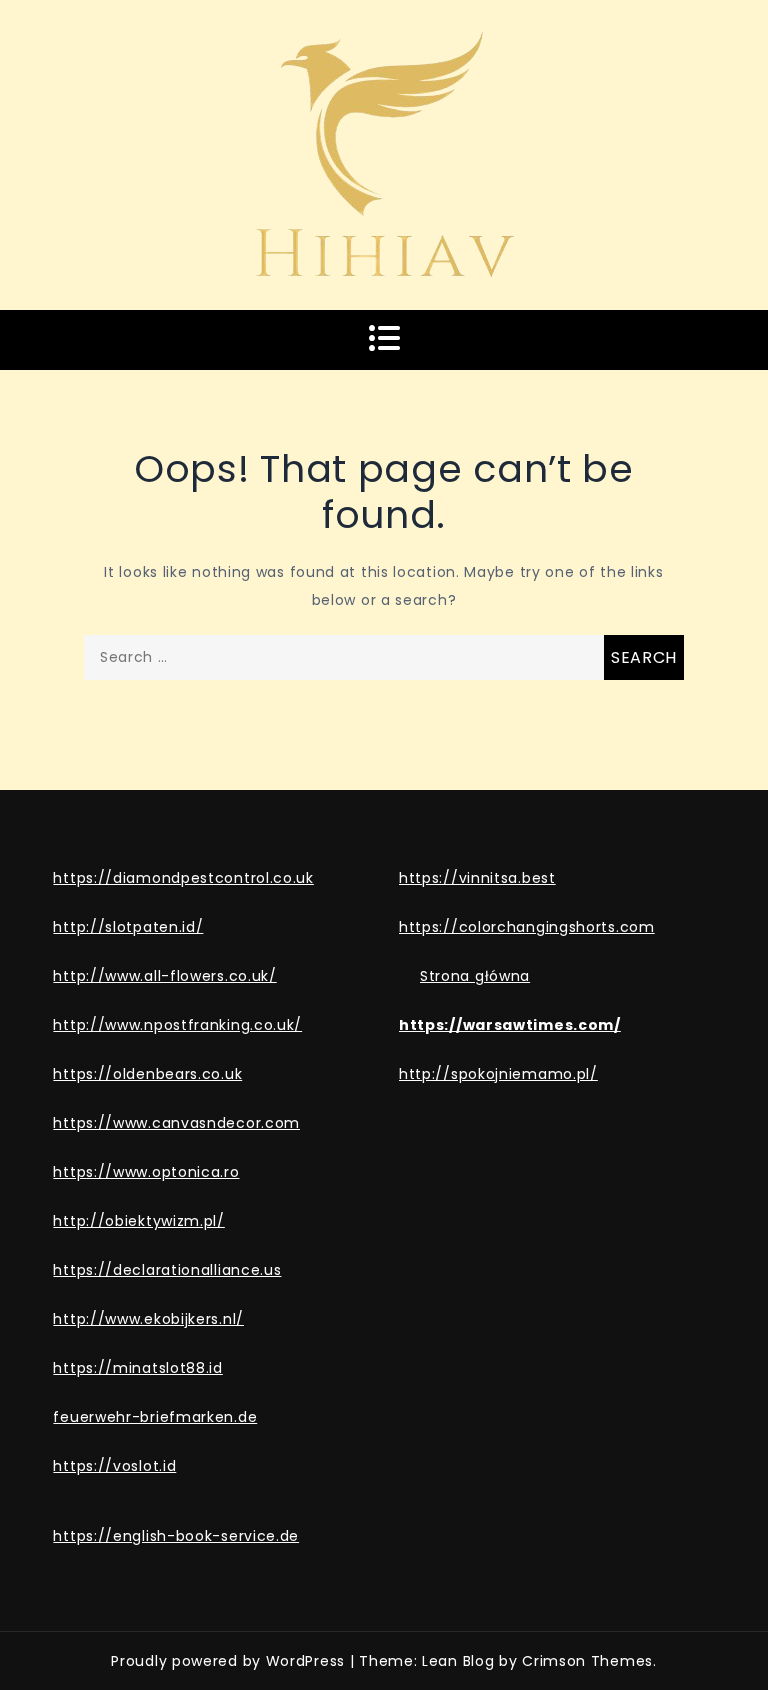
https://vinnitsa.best (477, 878)
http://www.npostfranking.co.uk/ (177, 1025)
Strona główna (475, 976)
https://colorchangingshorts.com (527, 927)
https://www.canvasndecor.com (176, 1123)
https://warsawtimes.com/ (510, 1025)
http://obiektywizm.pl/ (138, 1221)
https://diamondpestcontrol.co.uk (183, 878)
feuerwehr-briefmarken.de (155, 1417)
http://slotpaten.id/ (128, 927)
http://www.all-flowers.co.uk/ (164, 976)
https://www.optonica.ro (146, 1172)
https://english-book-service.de (176, 1536)
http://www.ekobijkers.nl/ (148, 1319)
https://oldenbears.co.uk (147, 1074)
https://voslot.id (114, 1466)
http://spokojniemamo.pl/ (498, 1074)
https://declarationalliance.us (167, 1270)
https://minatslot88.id (137, 1368)
